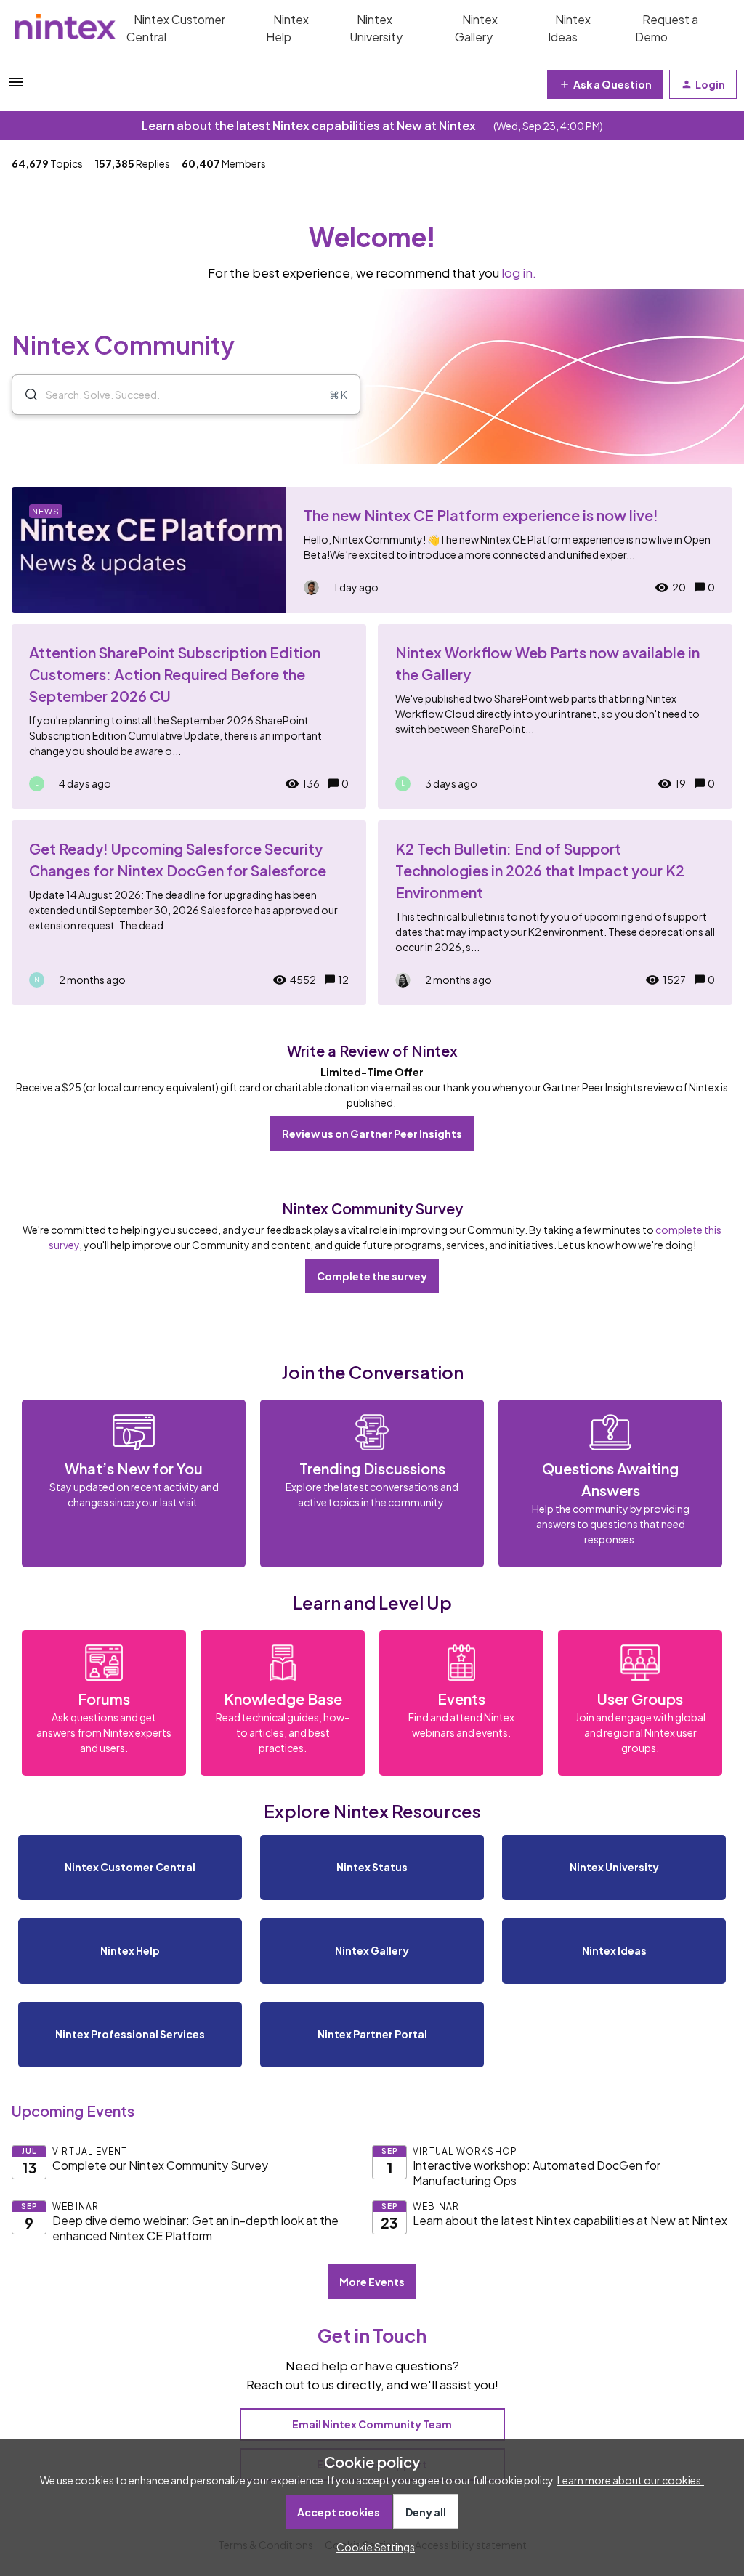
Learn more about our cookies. (631, 2480)
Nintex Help (287, 28)
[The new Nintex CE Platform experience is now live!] (372, 550)
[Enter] (25, 395)
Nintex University (376, 28)
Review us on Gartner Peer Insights (372, 1134)
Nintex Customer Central (176, 28)
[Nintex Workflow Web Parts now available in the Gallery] (555, 716)
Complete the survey (372, 1276)
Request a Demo (667, 28)
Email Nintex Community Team (372, 2424)
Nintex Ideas (569, 28)
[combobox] (186, 395)
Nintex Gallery (476, 28)
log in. (519, 273)
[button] (372, 2547)
